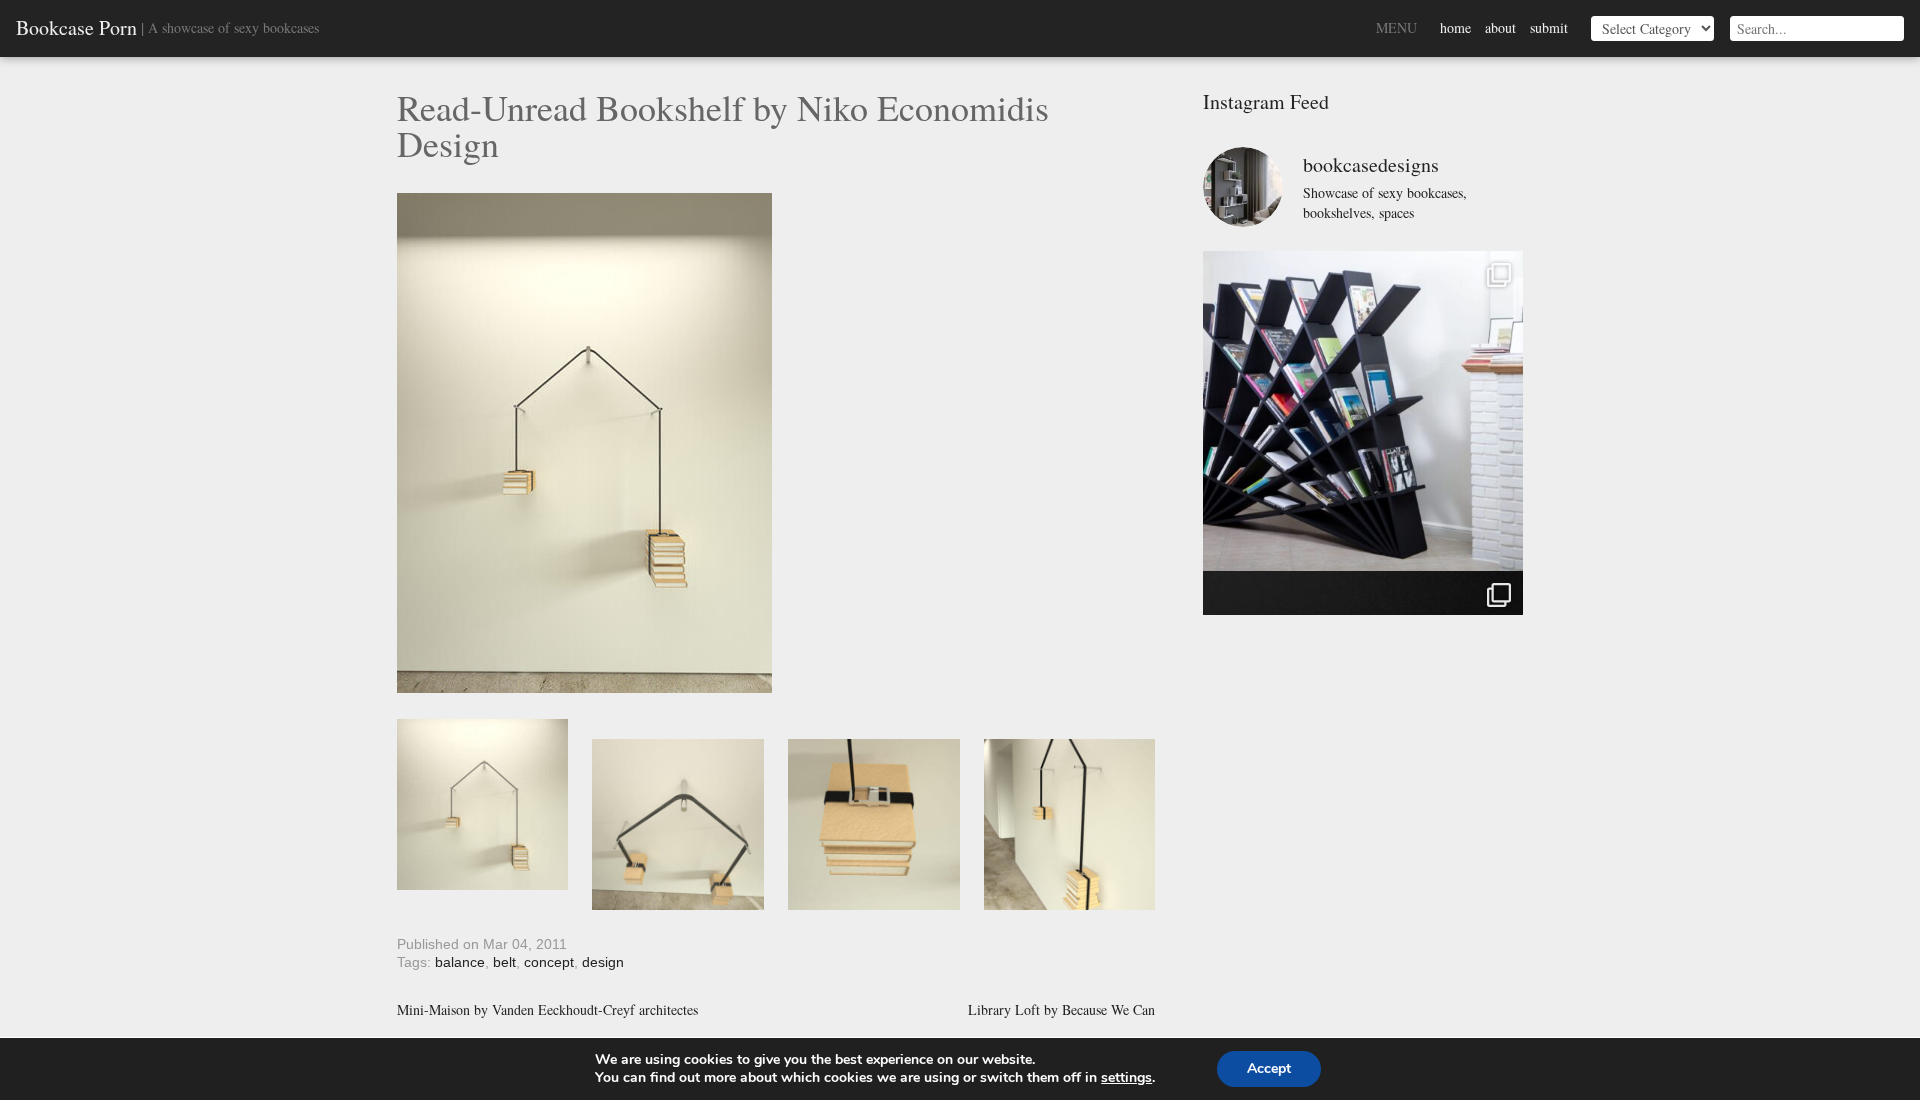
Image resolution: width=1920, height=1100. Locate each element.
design (603, 962)
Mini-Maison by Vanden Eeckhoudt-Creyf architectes (547, 1010)
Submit (1549, 27)
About (1500, 27)
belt (504, 962)
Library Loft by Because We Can (1061, 1010)
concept (549, 962)
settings (1126, 1078)
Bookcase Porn (76, 28)
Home (1455, 27)
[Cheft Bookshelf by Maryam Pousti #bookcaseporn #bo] (1363, 411)
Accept (1269, 1068)
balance (460, 962)
